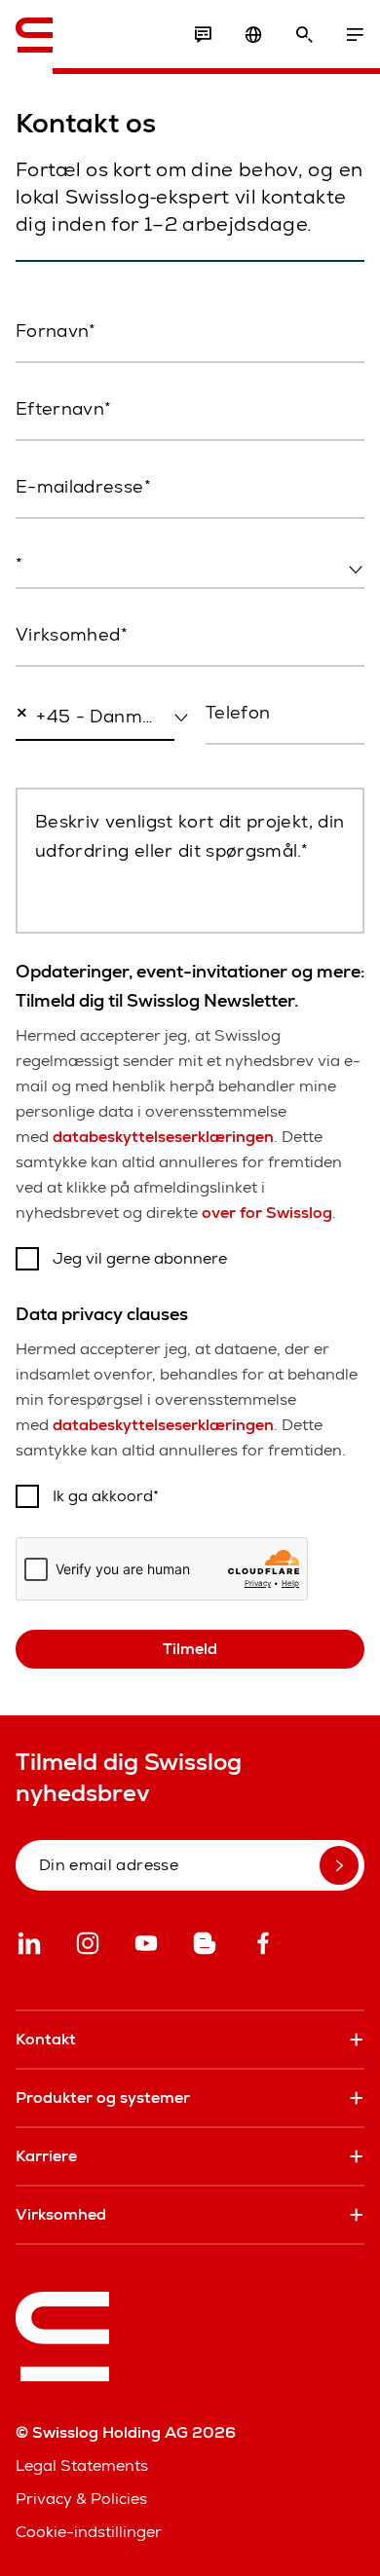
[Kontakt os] (203, 35)
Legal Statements (82, 2466)
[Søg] (304, 35)
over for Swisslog (267, 1213)
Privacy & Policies (81, 2499)
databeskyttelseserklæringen (163, 1137)
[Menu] (355, 35)
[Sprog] (253, 35)
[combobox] (190, 566)
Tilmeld (190, 1649)
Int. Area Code (61, 757)
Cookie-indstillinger (89, 2532)
